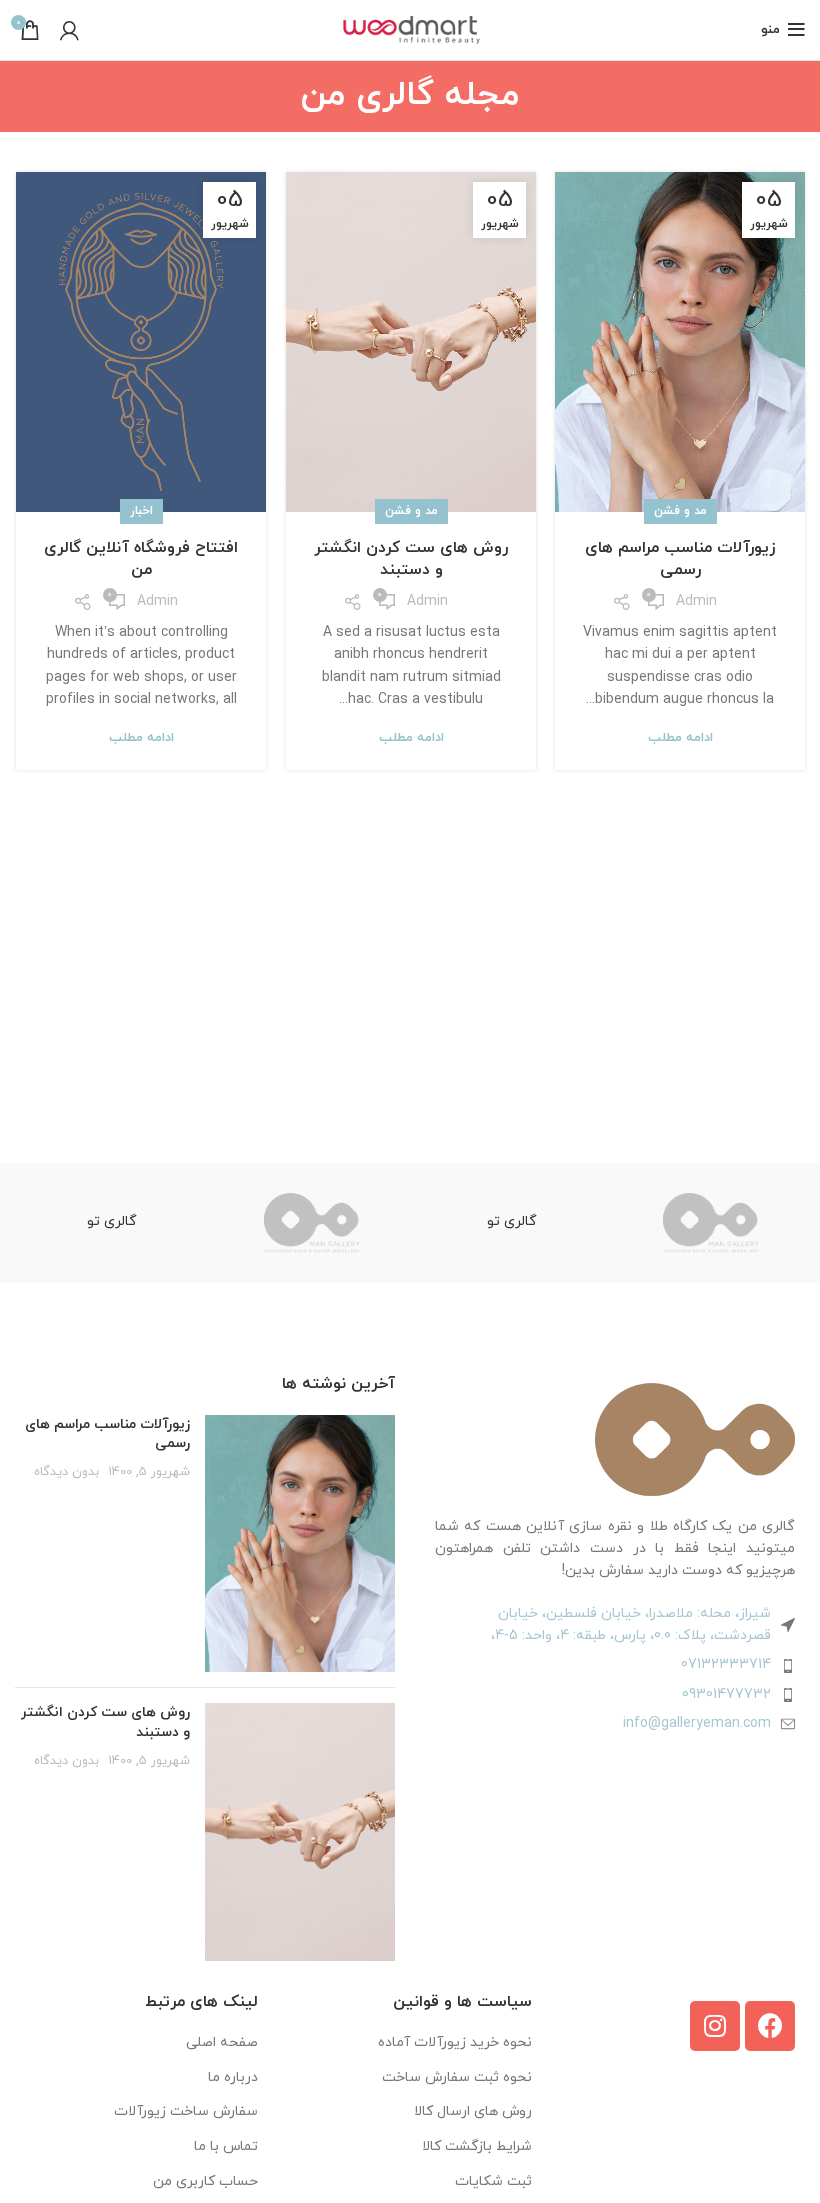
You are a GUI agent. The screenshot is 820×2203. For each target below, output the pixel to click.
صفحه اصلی (222, 2042)
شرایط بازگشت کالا (477, 2146)
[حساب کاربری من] (69, 30)
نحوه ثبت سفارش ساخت (457, 2077)
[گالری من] (712, 1223)
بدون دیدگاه (66, 1472)
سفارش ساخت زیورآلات (186, 2111)
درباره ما (233, 2077)
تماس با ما (226, 2146)
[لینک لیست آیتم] (615, 1665)
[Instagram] (715, 2026)
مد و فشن (680, 511)
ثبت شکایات (493, 2181)
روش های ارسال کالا (473, 2111)
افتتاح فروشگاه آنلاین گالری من (141, 559)
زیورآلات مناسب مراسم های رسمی (680, 559)
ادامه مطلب (680, 738)
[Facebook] (770, 2026)
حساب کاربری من (205, 2181)
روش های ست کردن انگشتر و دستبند (411, 559)
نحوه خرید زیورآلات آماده (455, 2042)
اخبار (141, 511)
